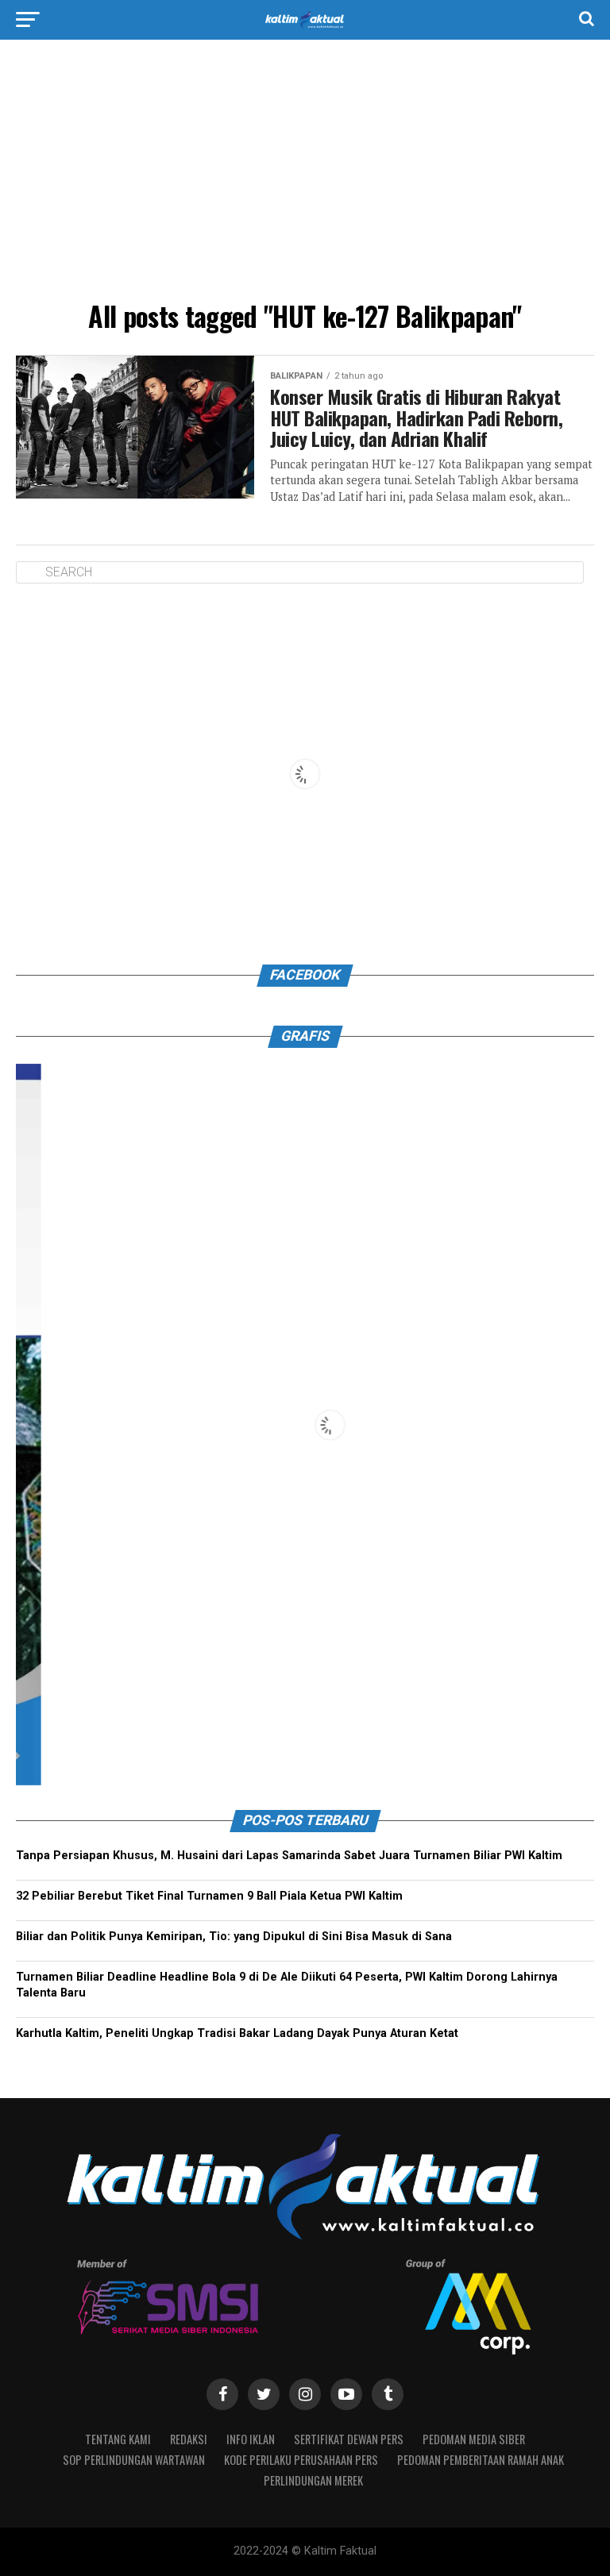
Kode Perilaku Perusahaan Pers (301, 2460)
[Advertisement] (305, 175)
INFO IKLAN (251, 2439)
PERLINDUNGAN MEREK (313, 2480)
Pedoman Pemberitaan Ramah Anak (481, 2460)
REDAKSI (189, 2439)
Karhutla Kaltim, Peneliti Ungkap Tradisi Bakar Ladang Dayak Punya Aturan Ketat (237, 2033)
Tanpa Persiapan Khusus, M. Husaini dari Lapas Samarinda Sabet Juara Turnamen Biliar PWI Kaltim (289, 1856)
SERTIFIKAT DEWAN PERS (349, 2439)
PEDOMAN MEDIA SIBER (474, 2439)
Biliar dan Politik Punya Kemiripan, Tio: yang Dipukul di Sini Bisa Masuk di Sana (234, 1937)
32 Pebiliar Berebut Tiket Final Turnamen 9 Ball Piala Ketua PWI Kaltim (209, 1896)
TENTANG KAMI (118, 2439)
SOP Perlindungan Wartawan (134, 2460)
